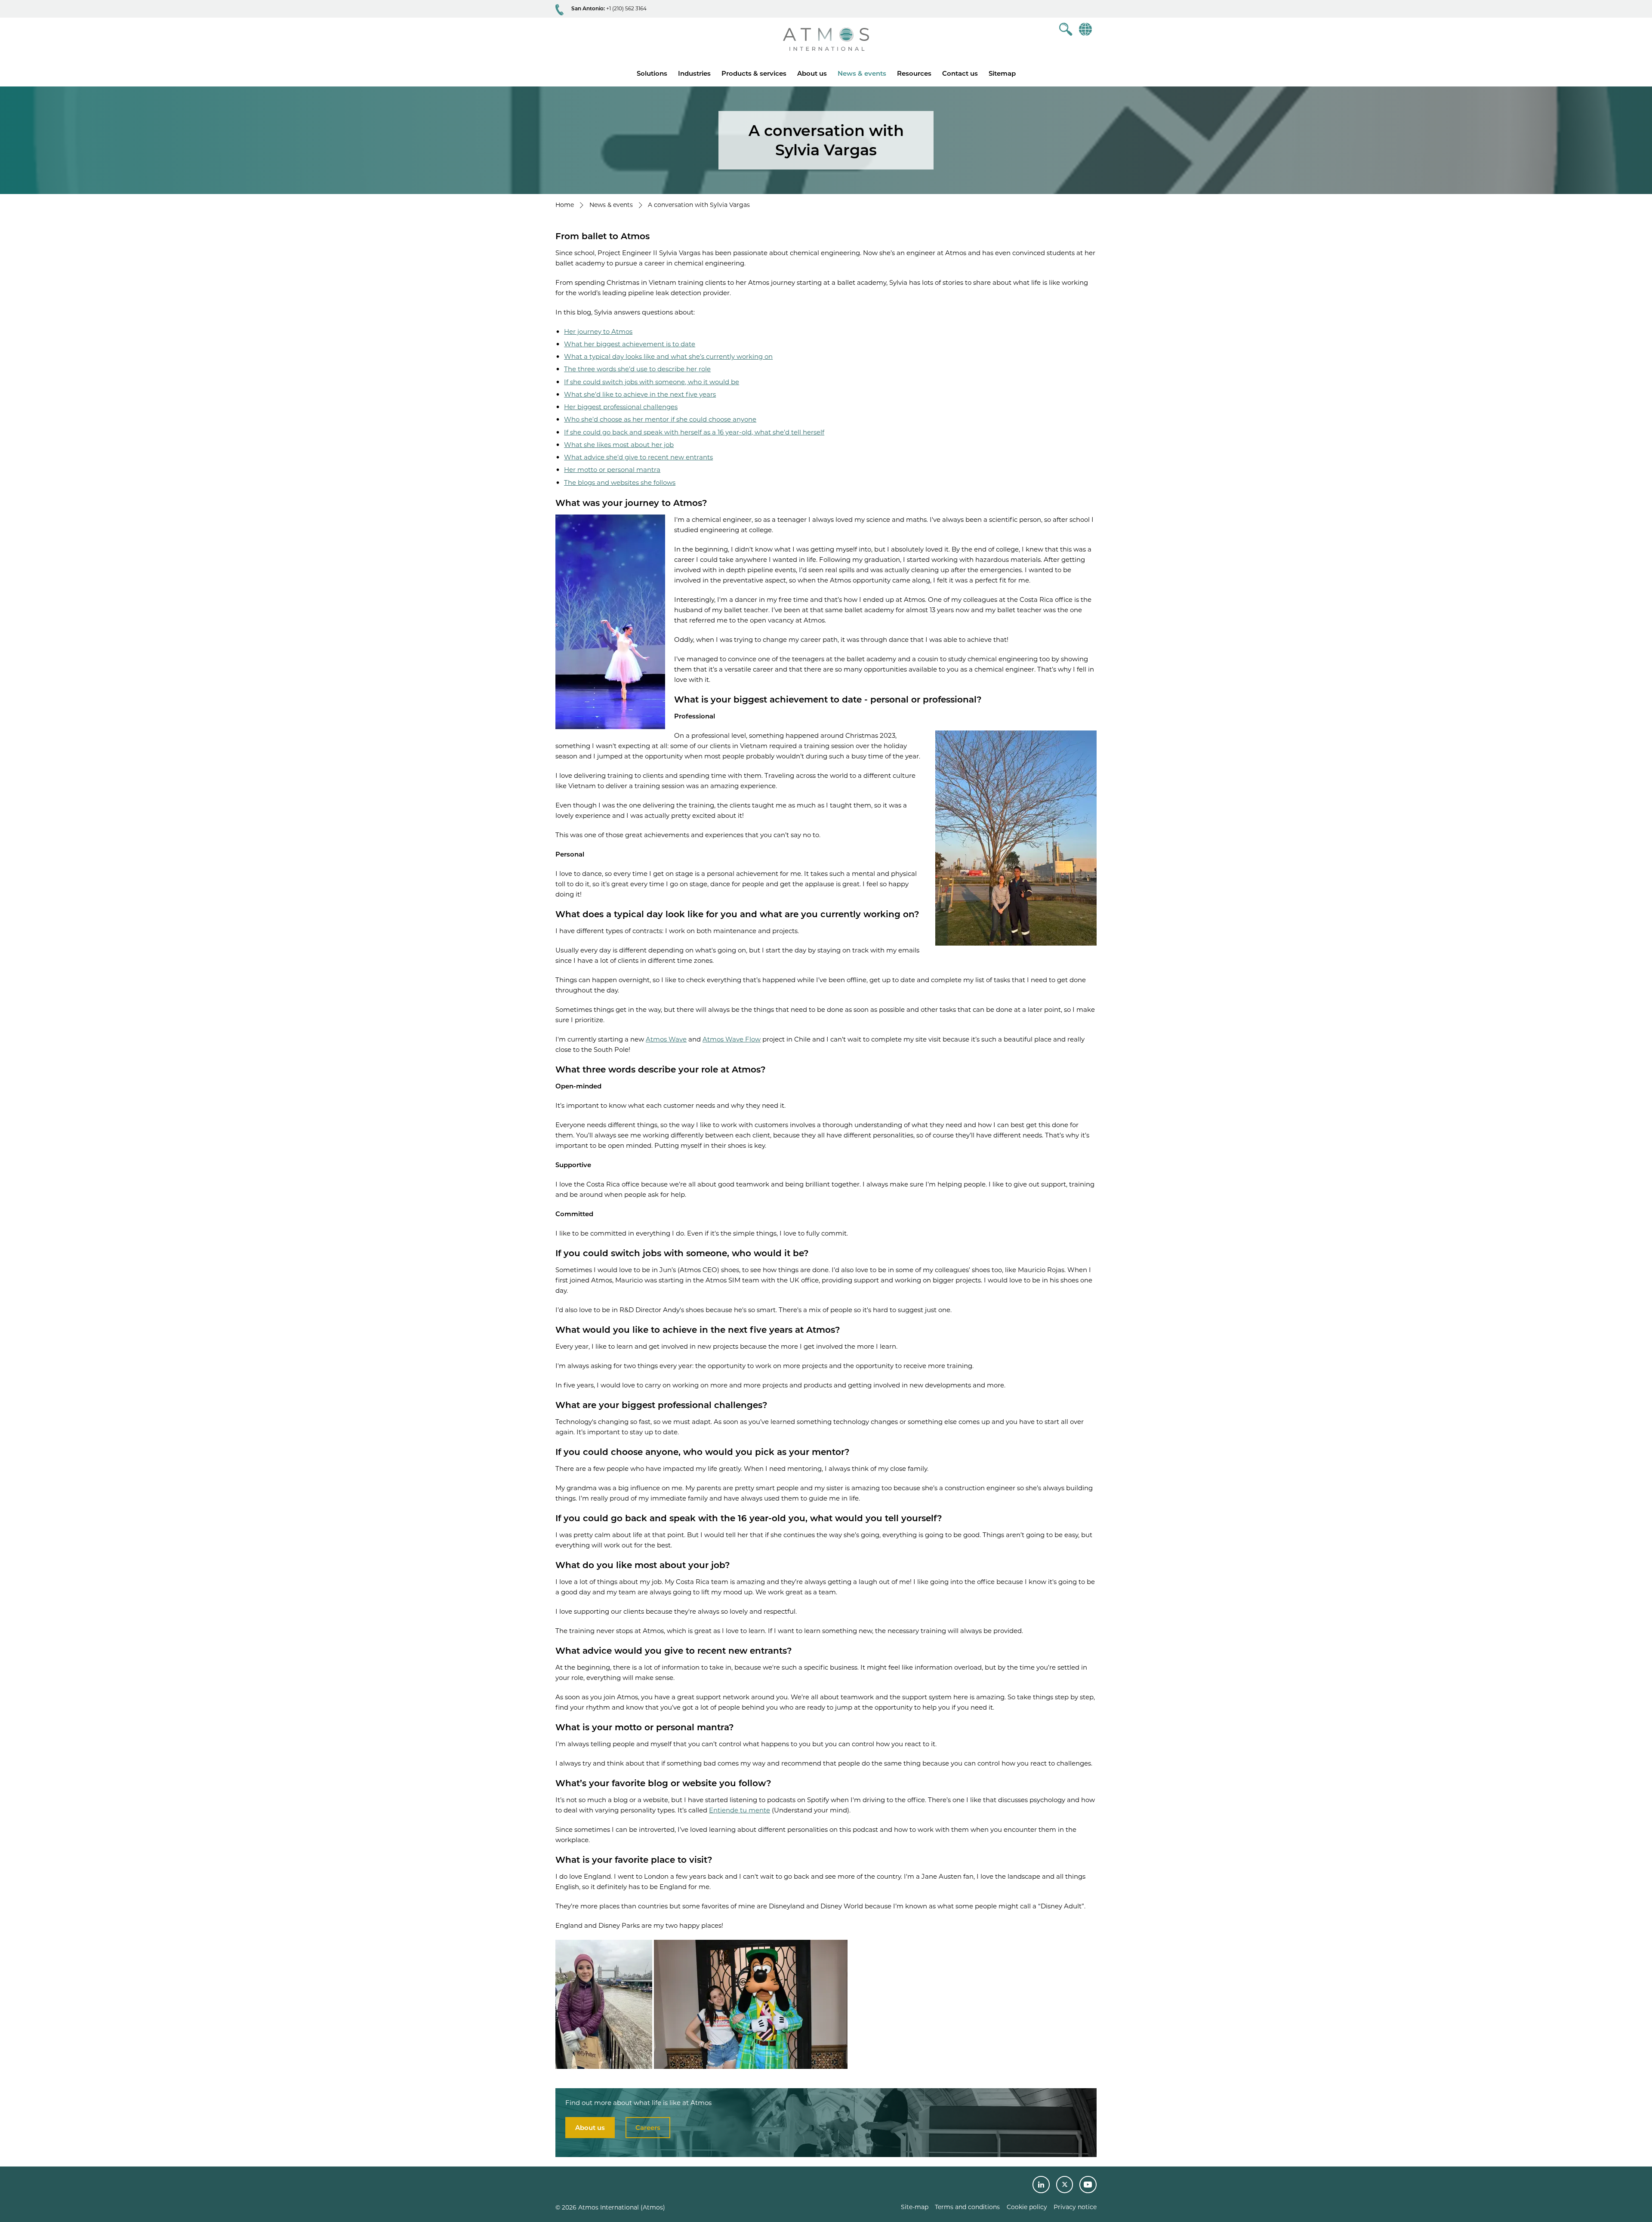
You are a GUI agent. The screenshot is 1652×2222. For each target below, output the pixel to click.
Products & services (754, 73)
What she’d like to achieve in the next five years (640, 394)
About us (812, 73)
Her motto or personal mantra (612, 470)
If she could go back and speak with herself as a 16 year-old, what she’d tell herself (694, 432)
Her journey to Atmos (598, 331)
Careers (648, 2128)
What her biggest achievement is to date (630, 344)
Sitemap (1002, 73)
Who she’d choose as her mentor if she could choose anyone (660, 419)
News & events (862, 73)
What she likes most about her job (619, 445)
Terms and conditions (967, 2207)
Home (565, 205)
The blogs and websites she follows (620, 482)
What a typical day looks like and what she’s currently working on (668, 356)
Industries (694, 73)
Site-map (915, 2207)
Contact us (960, 73)
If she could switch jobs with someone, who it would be (652, 382)
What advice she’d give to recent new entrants (638, 457)
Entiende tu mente (740, 1810)
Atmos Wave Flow (732, 1039)
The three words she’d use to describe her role (637, 369)
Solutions (652, 73)
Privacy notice (1075, 2207)
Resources (914, 73)
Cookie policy (1027, 2207)
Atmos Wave (666, 1039)
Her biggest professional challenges (621, 407)
